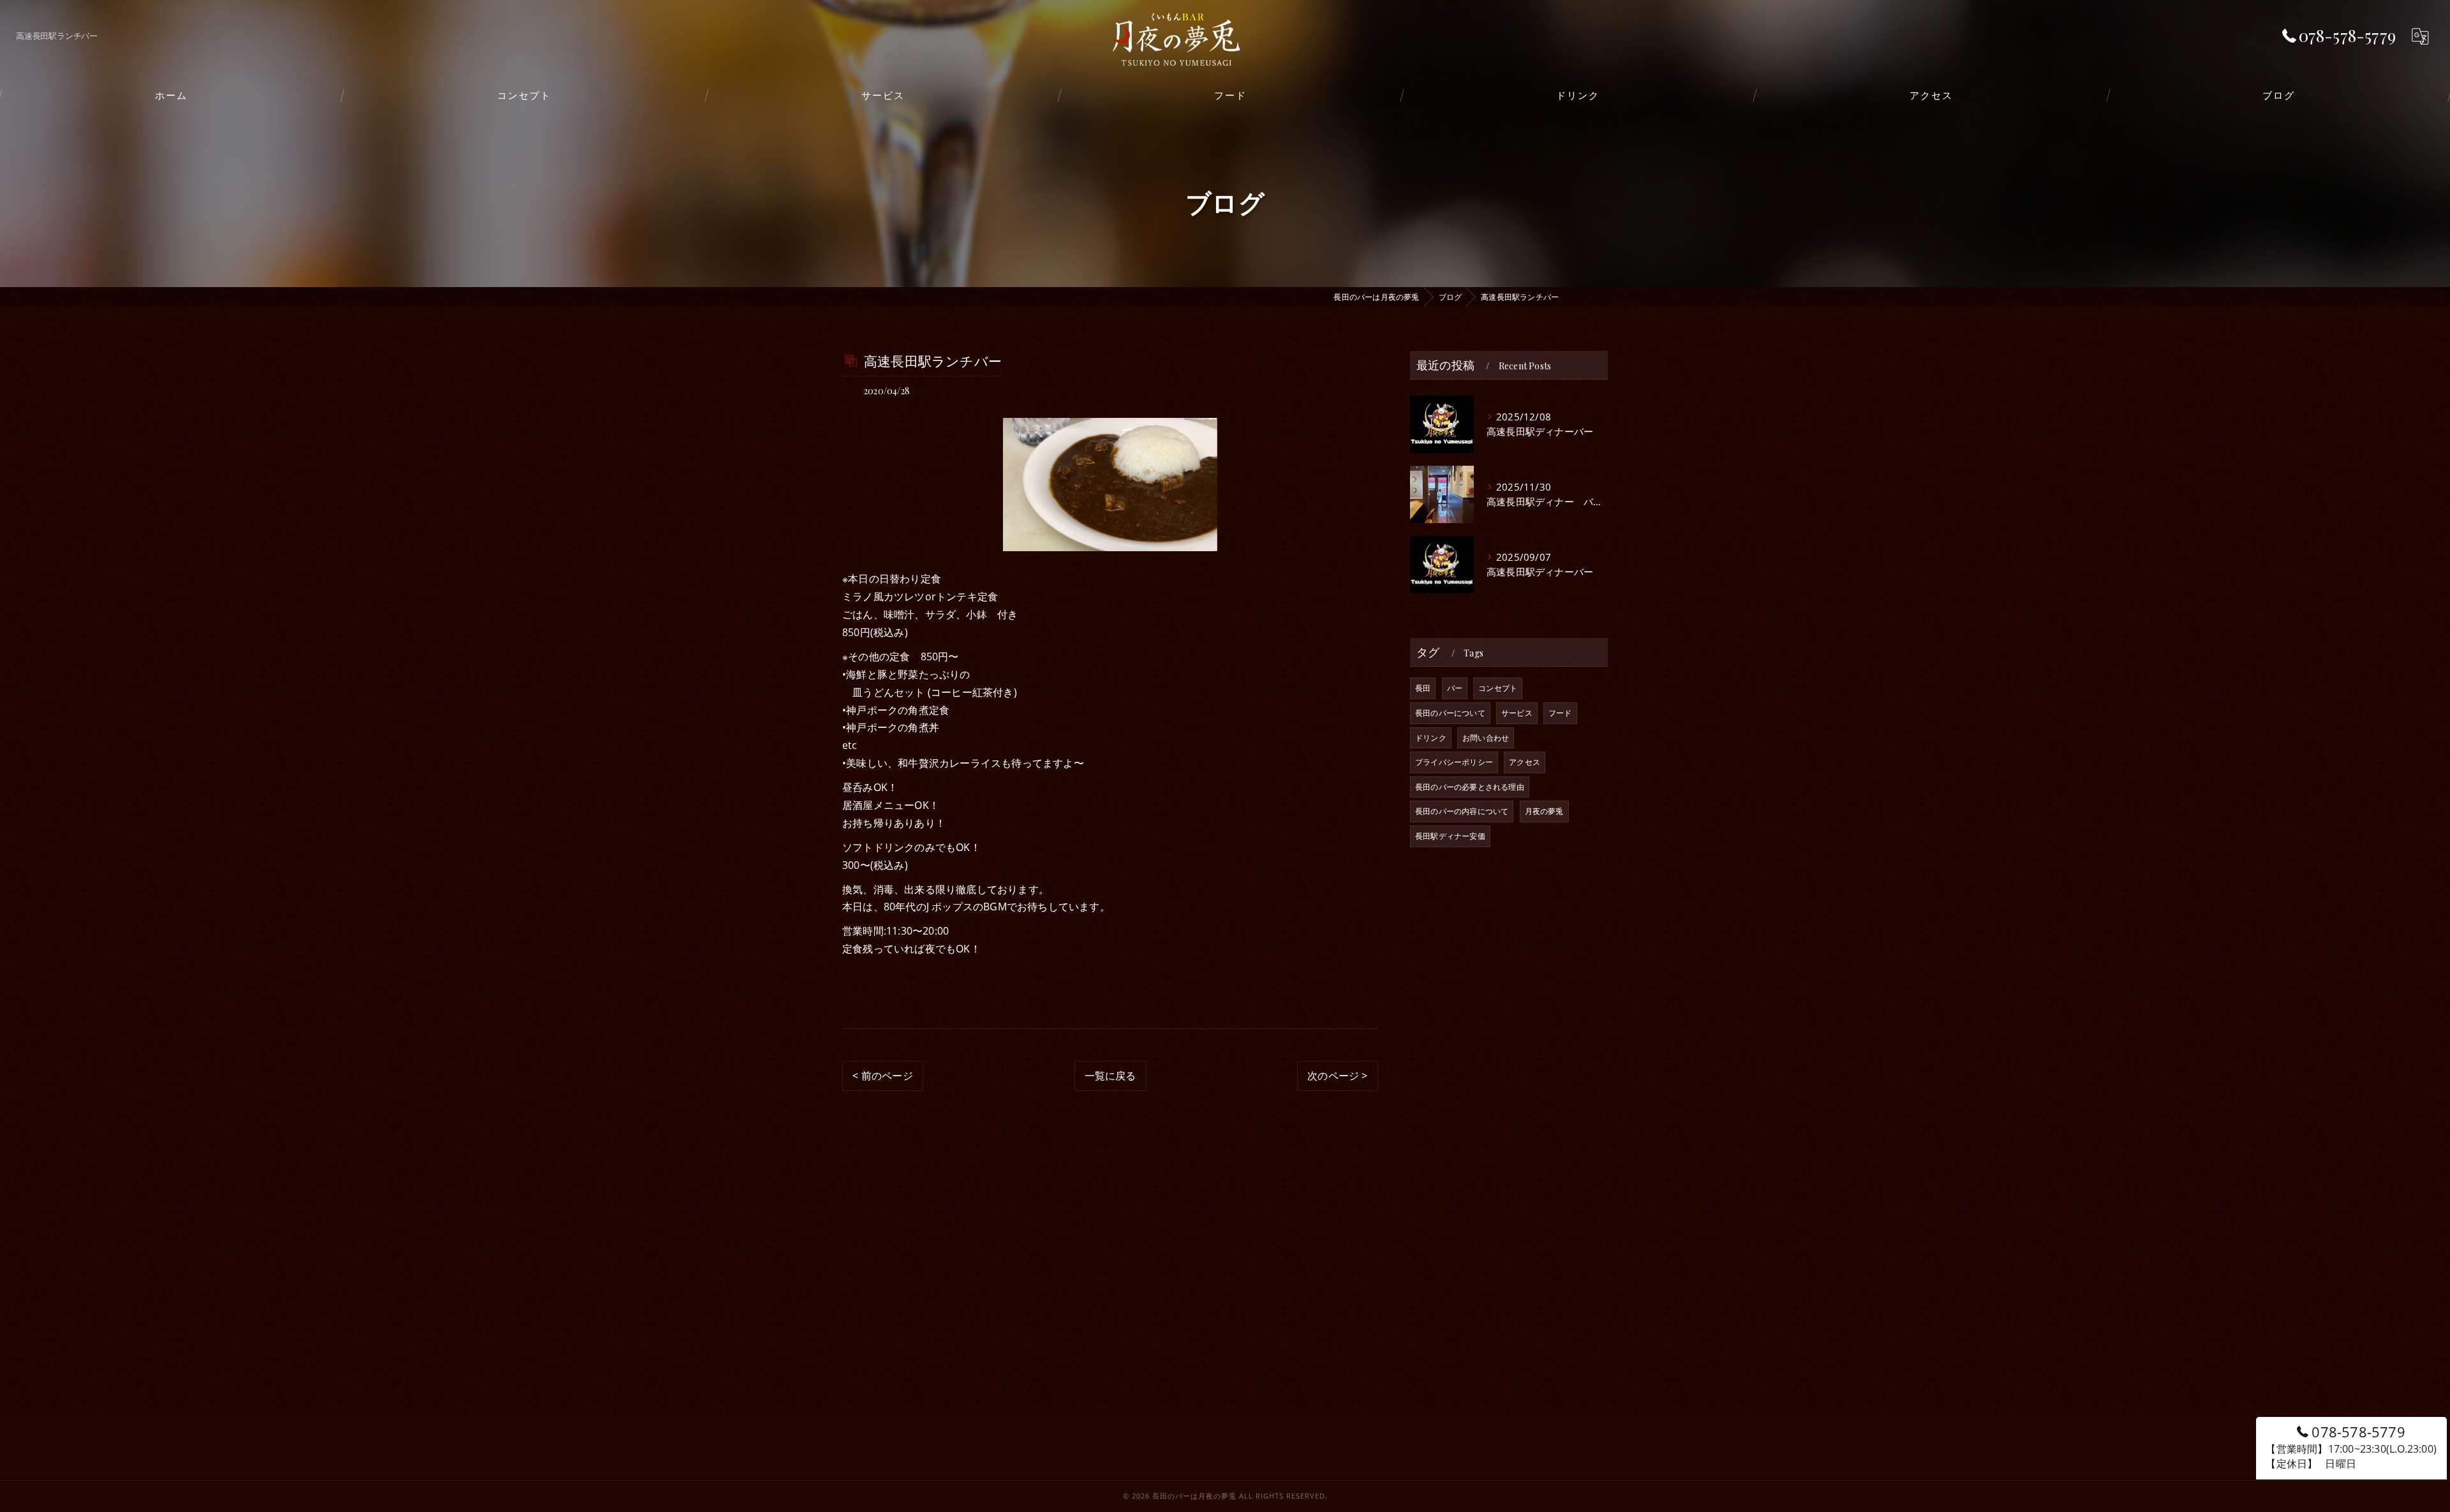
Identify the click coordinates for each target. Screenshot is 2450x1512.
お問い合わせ (1486, 738)
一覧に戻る (1110, 1076)
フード (1560, 713)
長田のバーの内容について (1462, 811)
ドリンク (1431, 738)
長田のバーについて (1450, 713)
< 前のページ (882, 1076)
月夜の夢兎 (1544, 811)
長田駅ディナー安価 (1450, 836)
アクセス (1525, 762)
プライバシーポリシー (1454, 762)
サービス (1517, 713)
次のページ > (1337, 1076)
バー (1455, 688)
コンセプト (1498, 688)
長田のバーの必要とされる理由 (1470, 787)
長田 (1423, 688)
